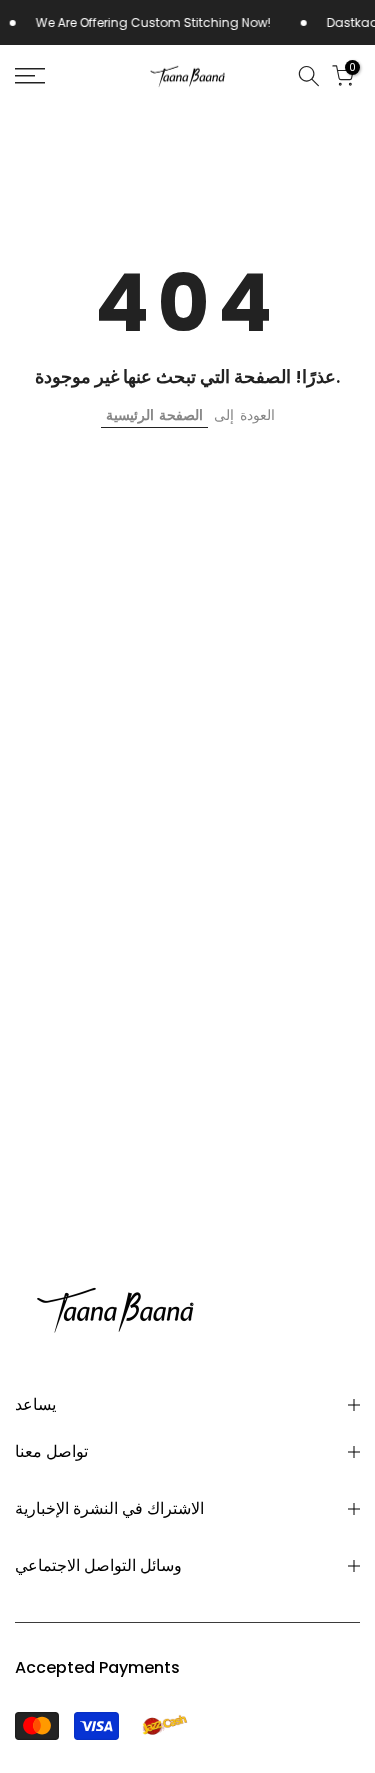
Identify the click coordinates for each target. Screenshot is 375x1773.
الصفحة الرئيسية (154, 415)
